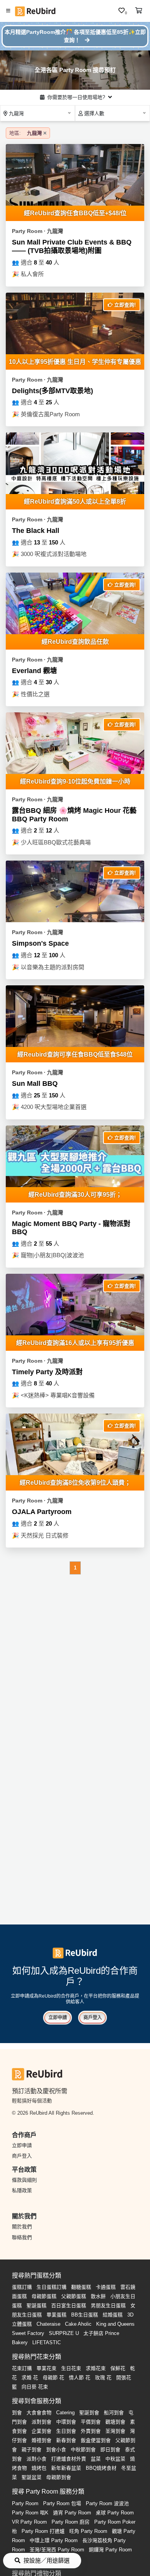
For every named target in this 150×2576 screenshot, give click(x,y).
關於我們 (22, 2227)
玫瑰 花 (103, 2378)
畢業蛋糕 (57, 2315)
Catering (65, 2413)
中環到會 (66, 2422)
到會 (17, 2413)
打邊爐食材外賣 (69, 2459)
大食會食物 (39, 2413)
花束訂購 (22, 2368)
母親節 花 (53, 2378)
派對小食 (37, 2459)
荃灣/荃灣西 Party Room (57, 2550)
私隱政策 (22, 2190)
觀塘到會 (115, 2422)
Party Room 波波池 (107, 2503)
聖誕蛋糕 (37, 2306)
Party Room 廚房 (71, 2522)
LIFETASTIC (47, 2342)
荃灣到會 (115, 2431)
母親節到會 (59, 2477)
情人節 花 (80, 2378)
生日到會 (66, 2431)
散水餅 (98, 2296)
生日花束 (71, 2368)
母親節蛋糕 (44, 2296)
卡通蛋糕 (106, 2287)
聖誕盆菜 (32, 2477)
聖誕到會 (89, 2413)
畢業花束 (47, 2368)
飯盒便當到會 (96, 2440)
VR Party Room (29, 2522)
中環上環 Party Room (54, 2540)
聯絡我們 (22, 2237)
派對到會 (42, 2422)
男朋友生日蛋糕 (108, 2306)
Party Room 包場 (62, 2503)
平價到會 (91, 2422)
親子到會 (32, 2450)
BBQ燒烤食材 (101, 2468)
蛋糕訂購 (22, 2287)
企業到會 (42, 2431)
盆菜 (96, 2459)
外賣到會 (91, 2431)
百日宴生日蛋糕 (69, 2306)
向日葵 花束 (35, 2387)
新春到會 (66, 2440)
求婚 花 (30, 2378)
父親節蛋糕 (74, 2296)
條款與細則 (24, 2180)
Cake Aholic (78, 2324)
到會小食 (56, 2450)
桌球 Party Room (115, 2513)
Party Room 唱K (30, 2513)
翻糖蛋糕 (81, 2287)
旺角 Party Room (88, 2531)
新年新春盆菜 (66, 2468)
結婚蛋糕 (113, 2315)
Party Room (25, 2503)
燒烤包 (39, 2468)
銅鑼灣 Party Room (110, 2550)
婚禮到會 (42, 2440)
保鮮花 (118, 2368)
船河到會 (114, 2413)
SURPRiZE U (64, 2333)
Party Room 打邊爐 (43, 2531)
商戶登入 (93, 2018)
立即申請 (58, 2018)
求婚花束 (96, 2368)
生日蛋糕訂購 (52, 2287)
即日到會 (110, 2450)
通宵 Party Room (72, 2513)
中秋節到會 (83, 2450)
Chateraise (48, 2324)
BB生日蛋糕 (85, 2315)
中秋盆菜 (115, 2459)
